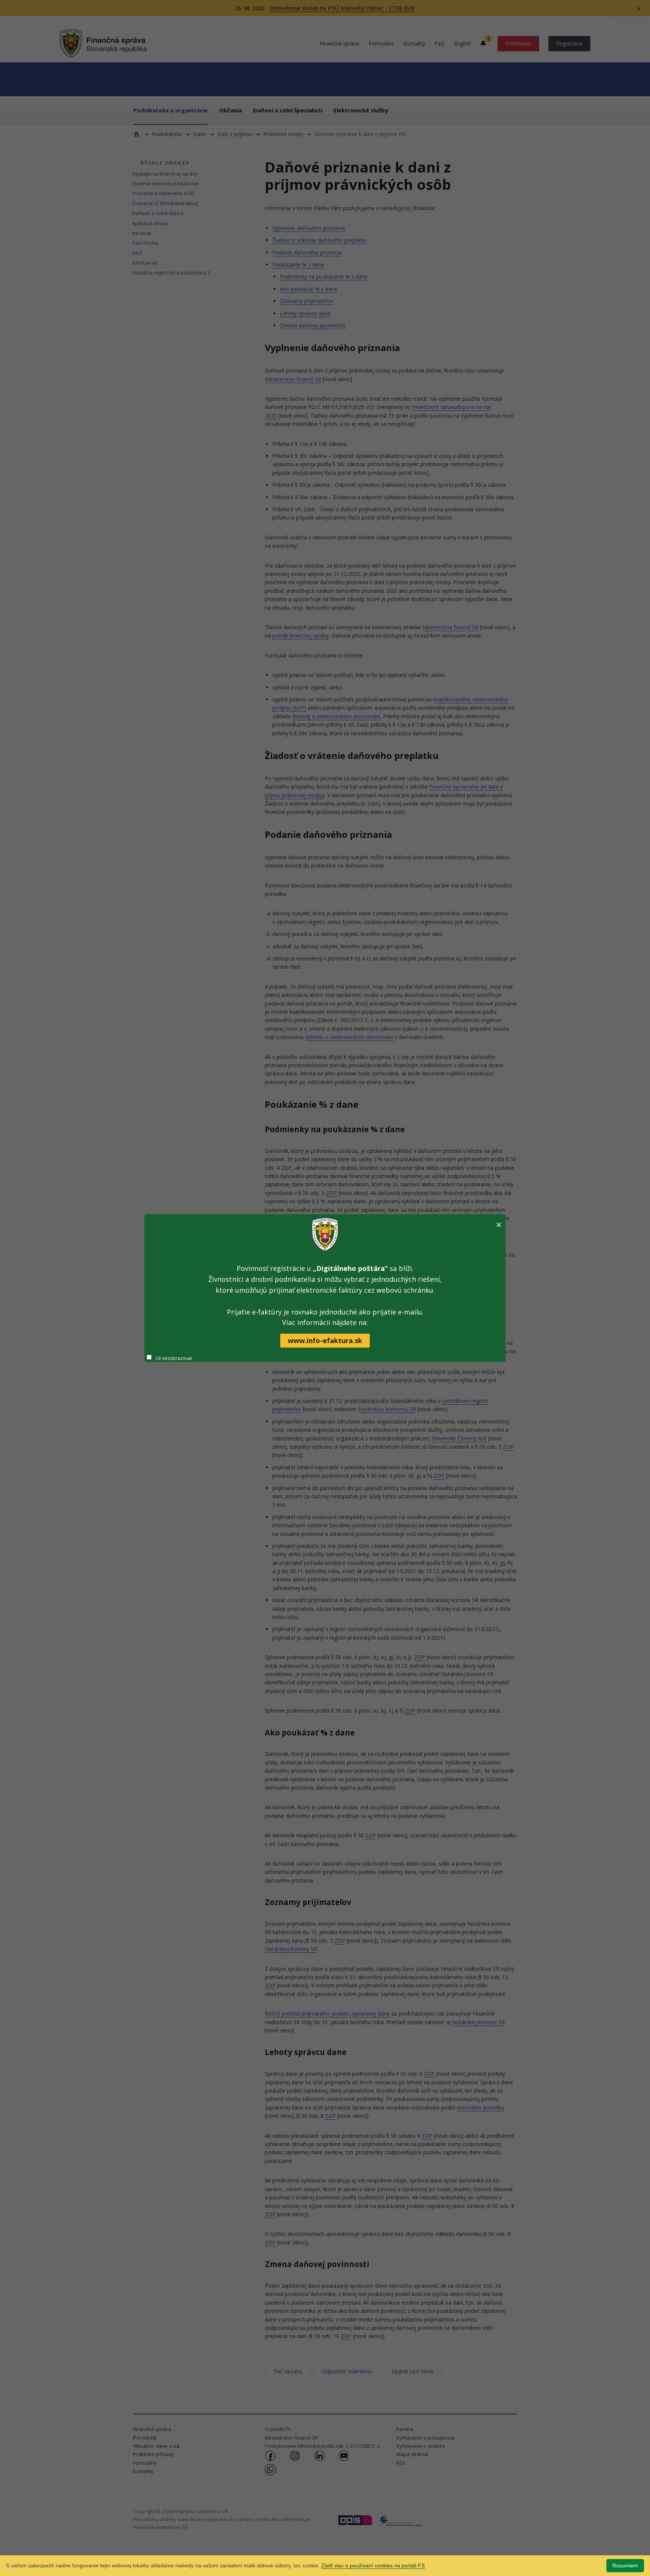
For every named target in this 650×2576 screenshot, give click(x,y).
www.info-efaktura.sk (325, 1340)
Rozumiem (625, 2565)
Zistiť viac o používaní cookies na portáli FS (373, 2565)
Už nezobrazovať (174, 1358)
